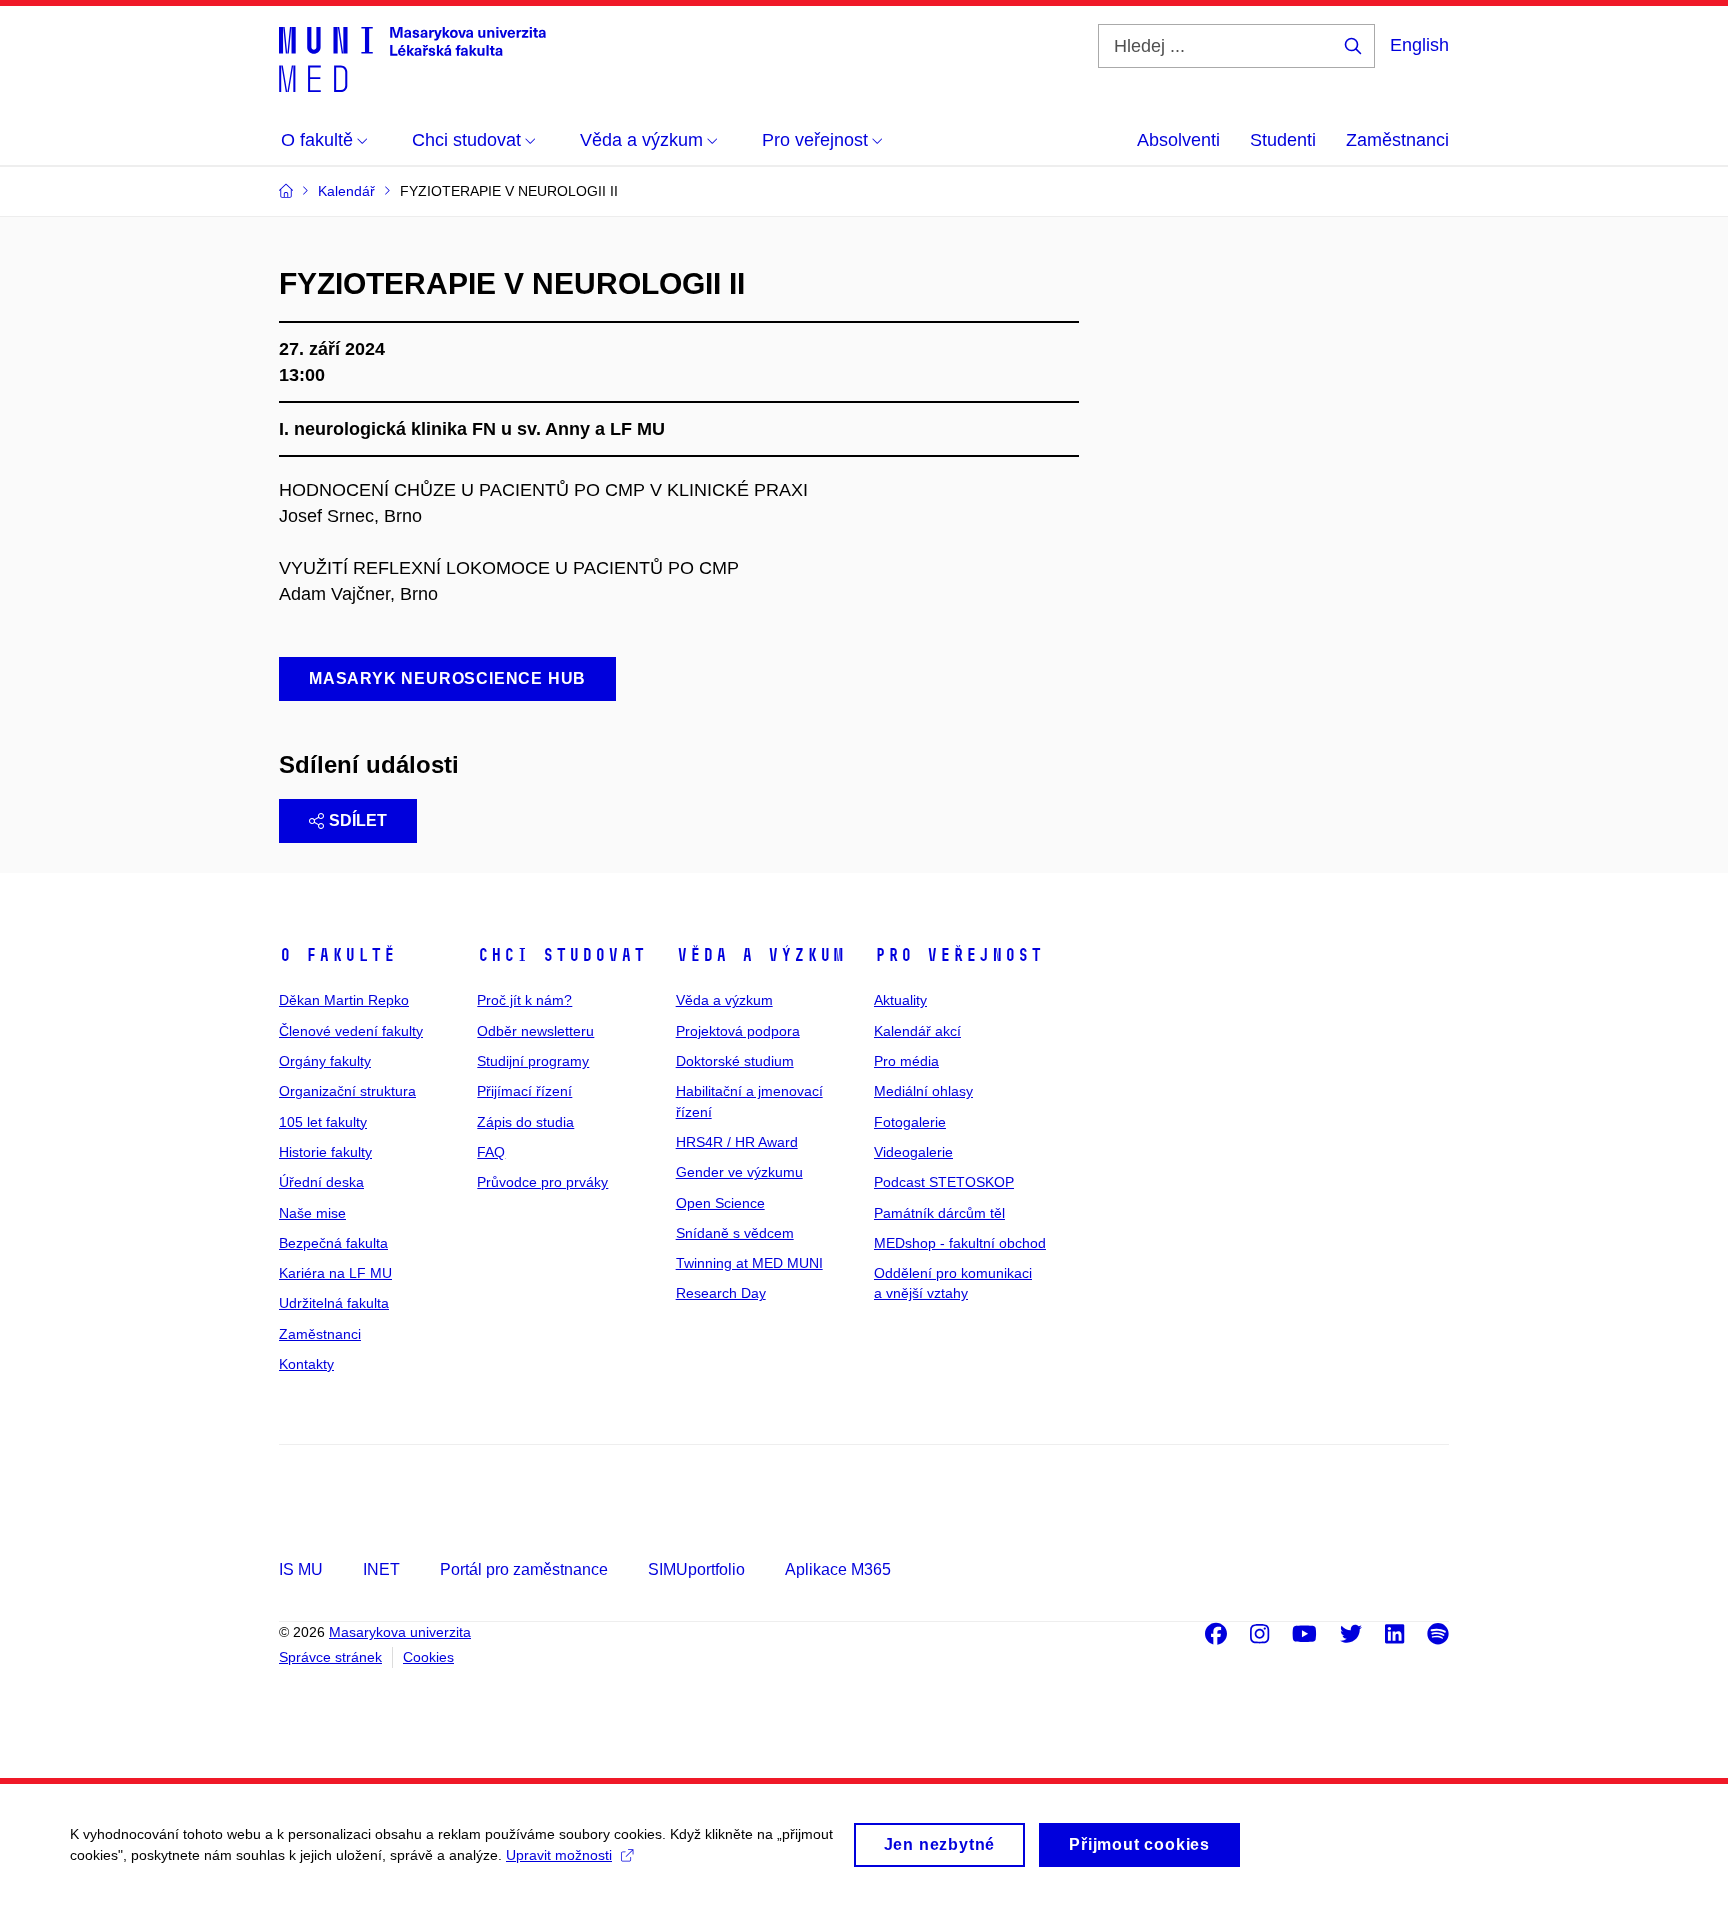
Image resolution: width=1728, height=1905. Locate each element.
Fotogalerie (910, 1122)
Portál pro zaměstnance (524, 1569)
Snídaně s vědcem (735, 1233)
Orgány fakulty (325, 1061)
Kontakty (306, 1364)
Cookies (428, 1657)
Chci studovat (561, 955)
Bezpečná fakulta (333, 1243)
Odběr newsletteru (535, 1031)
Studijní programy (533, 1061)
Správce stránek (330, 1657)
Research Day (721, 1293)
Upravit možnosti (559, 1855)
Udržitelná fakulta (334, 1303)
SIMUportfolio (696, 1569)
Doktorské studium (735, 1061)
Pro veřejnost (958, 955)
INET (381, 1569)
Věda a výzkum (760, 955)
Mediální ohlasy (923, 1091)
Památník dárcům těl (939, 1213)
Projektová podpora (738, 1031)
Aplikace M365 (838, 1569)
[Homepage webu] (412, 58)
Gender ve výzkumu (739, 1172)
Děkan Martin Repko (344, 1000)
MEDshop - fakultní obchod (960, 1243)
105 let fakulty (323, 1122)
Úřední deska (321, 1182)
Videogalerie (913, 1152)
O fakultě (337, 955)
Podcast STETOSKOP (944, 1182)
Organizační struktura (347, 1091)
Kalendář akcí (917, 1031)
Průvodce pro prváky (542, 1182)
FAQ (491, 1152)
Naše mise (312, 1213)
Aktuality (900, 1000)
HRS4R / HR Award (737, 1142)
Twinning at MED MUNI (749, 1263)
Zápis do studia (525, 1122)
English (1419, 45)
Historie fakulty (325, 1152)
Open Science (720, 1203)
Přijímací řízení (524, 1091)
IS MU (301, 1569)
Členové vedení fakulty (351, 1031)
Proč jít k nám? (524, 1000)
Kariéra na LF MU (335, 1273)
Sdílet (358, 820)
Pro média (906, 1061)
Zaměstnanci (1397, 140)
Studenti (1283, 140)
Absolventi (1178, 140)
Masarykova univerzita (400, 1632)
